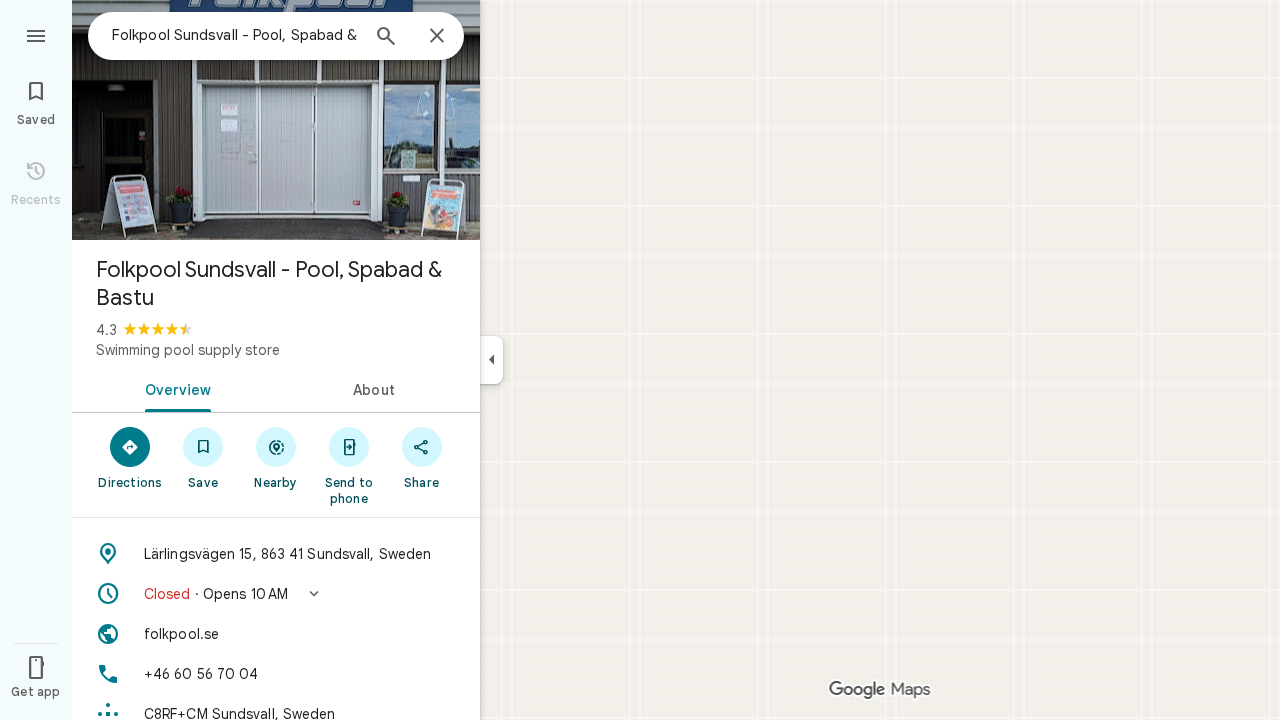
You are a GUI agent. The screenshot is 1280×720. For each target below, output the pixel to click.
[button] (276, 594)
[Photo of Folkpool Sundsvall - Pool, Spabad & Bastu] (276, 120)
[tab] (174, 388)
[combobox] (235, 35)
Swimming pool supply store (188, 350)
